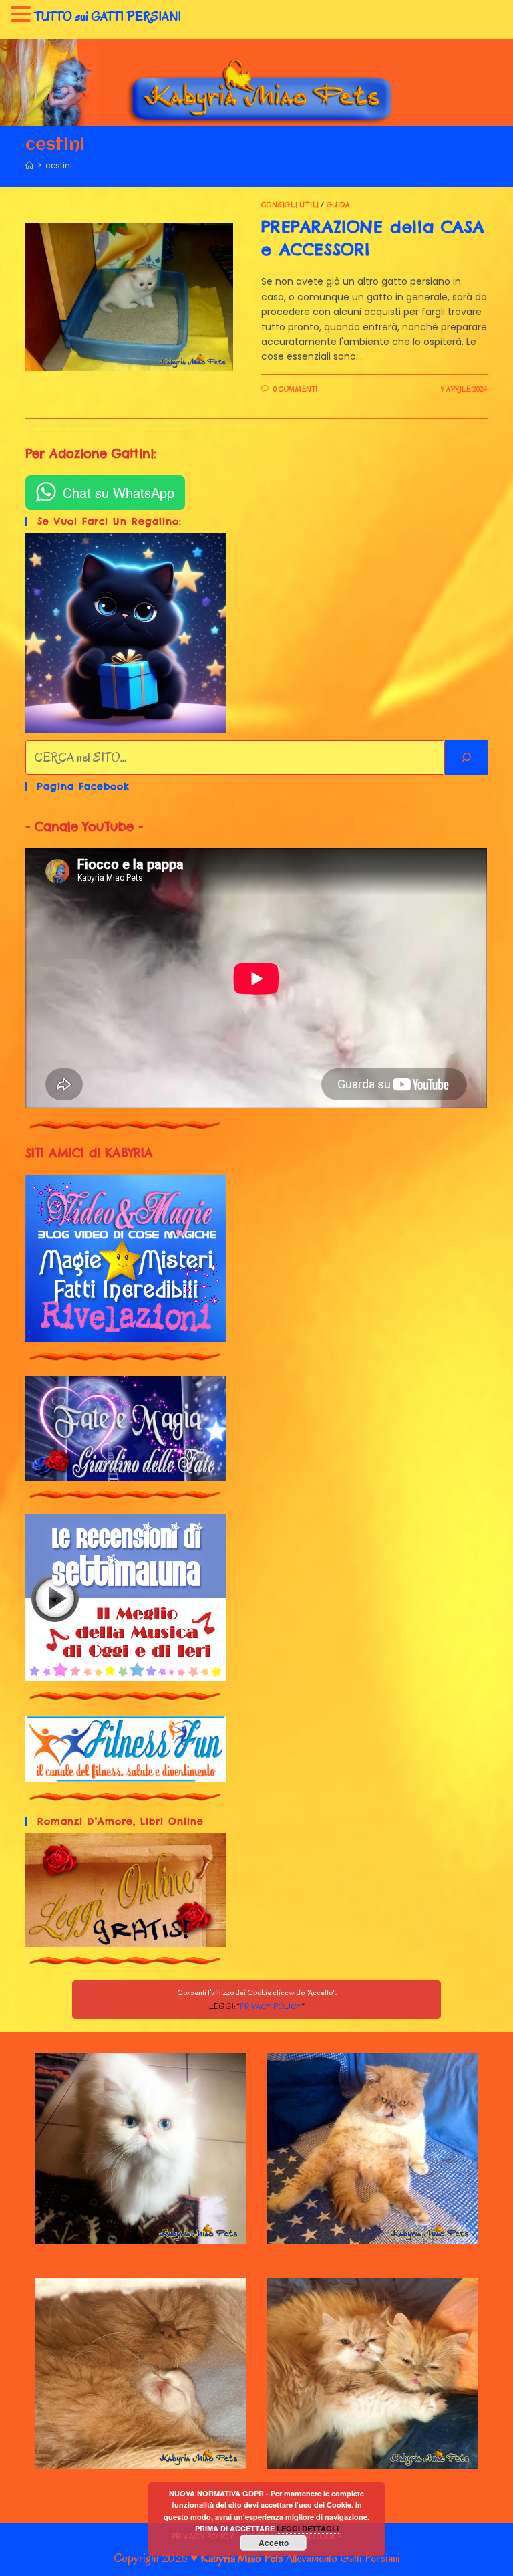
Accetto (274, 2543)
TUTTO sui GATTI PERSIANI (108, 17)
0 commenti (296, 389)
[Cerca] (466, 757)
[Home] (29, 165)
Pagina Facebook (83, 786)
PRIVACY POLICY (270, 2006)
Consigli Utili (290, 205)
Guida (339, 205)
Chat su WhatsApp (119, 492)
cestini (59, 165)
